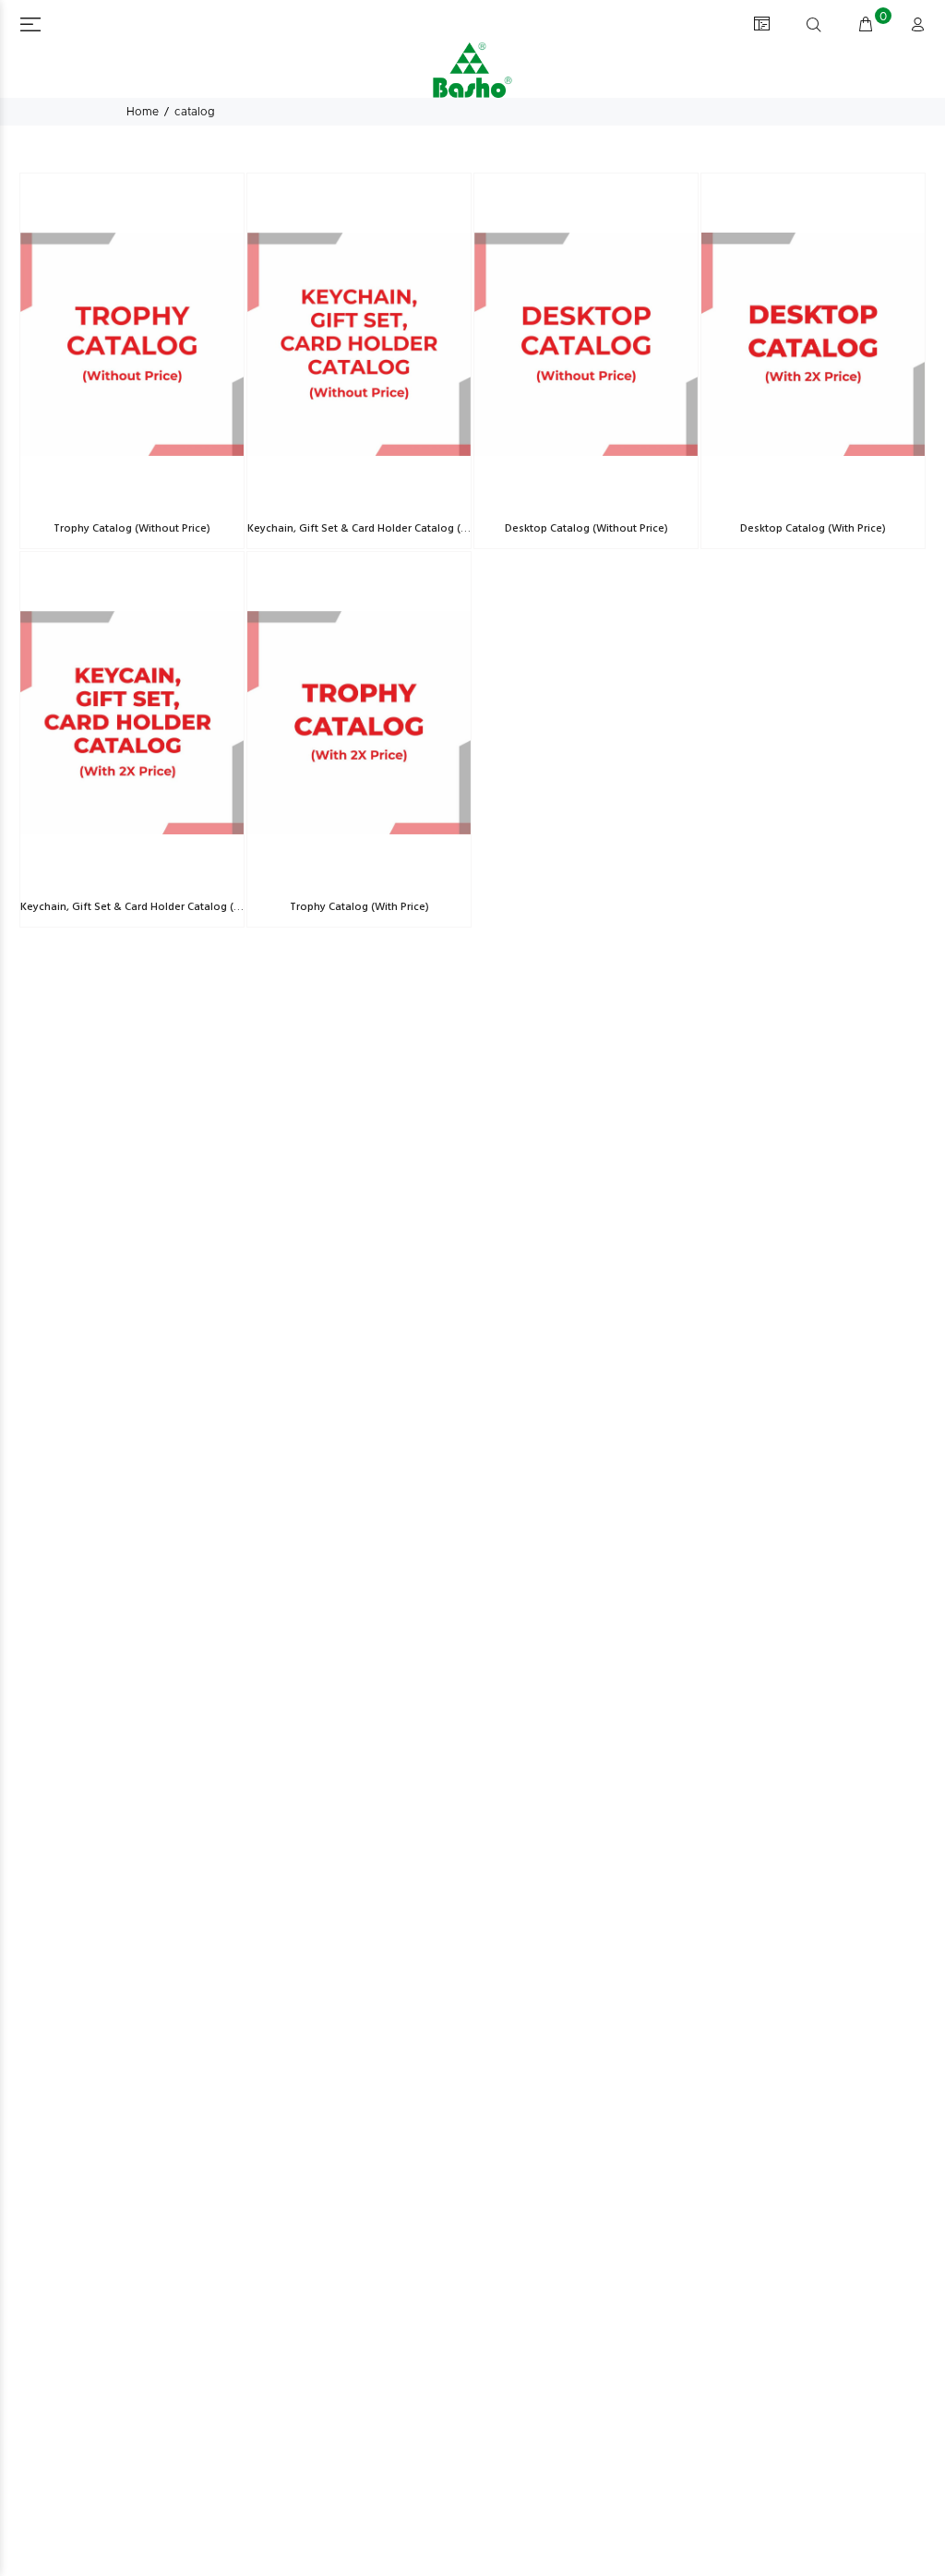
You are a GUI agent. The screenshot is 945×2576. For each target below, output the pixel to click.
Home (143, 112)
